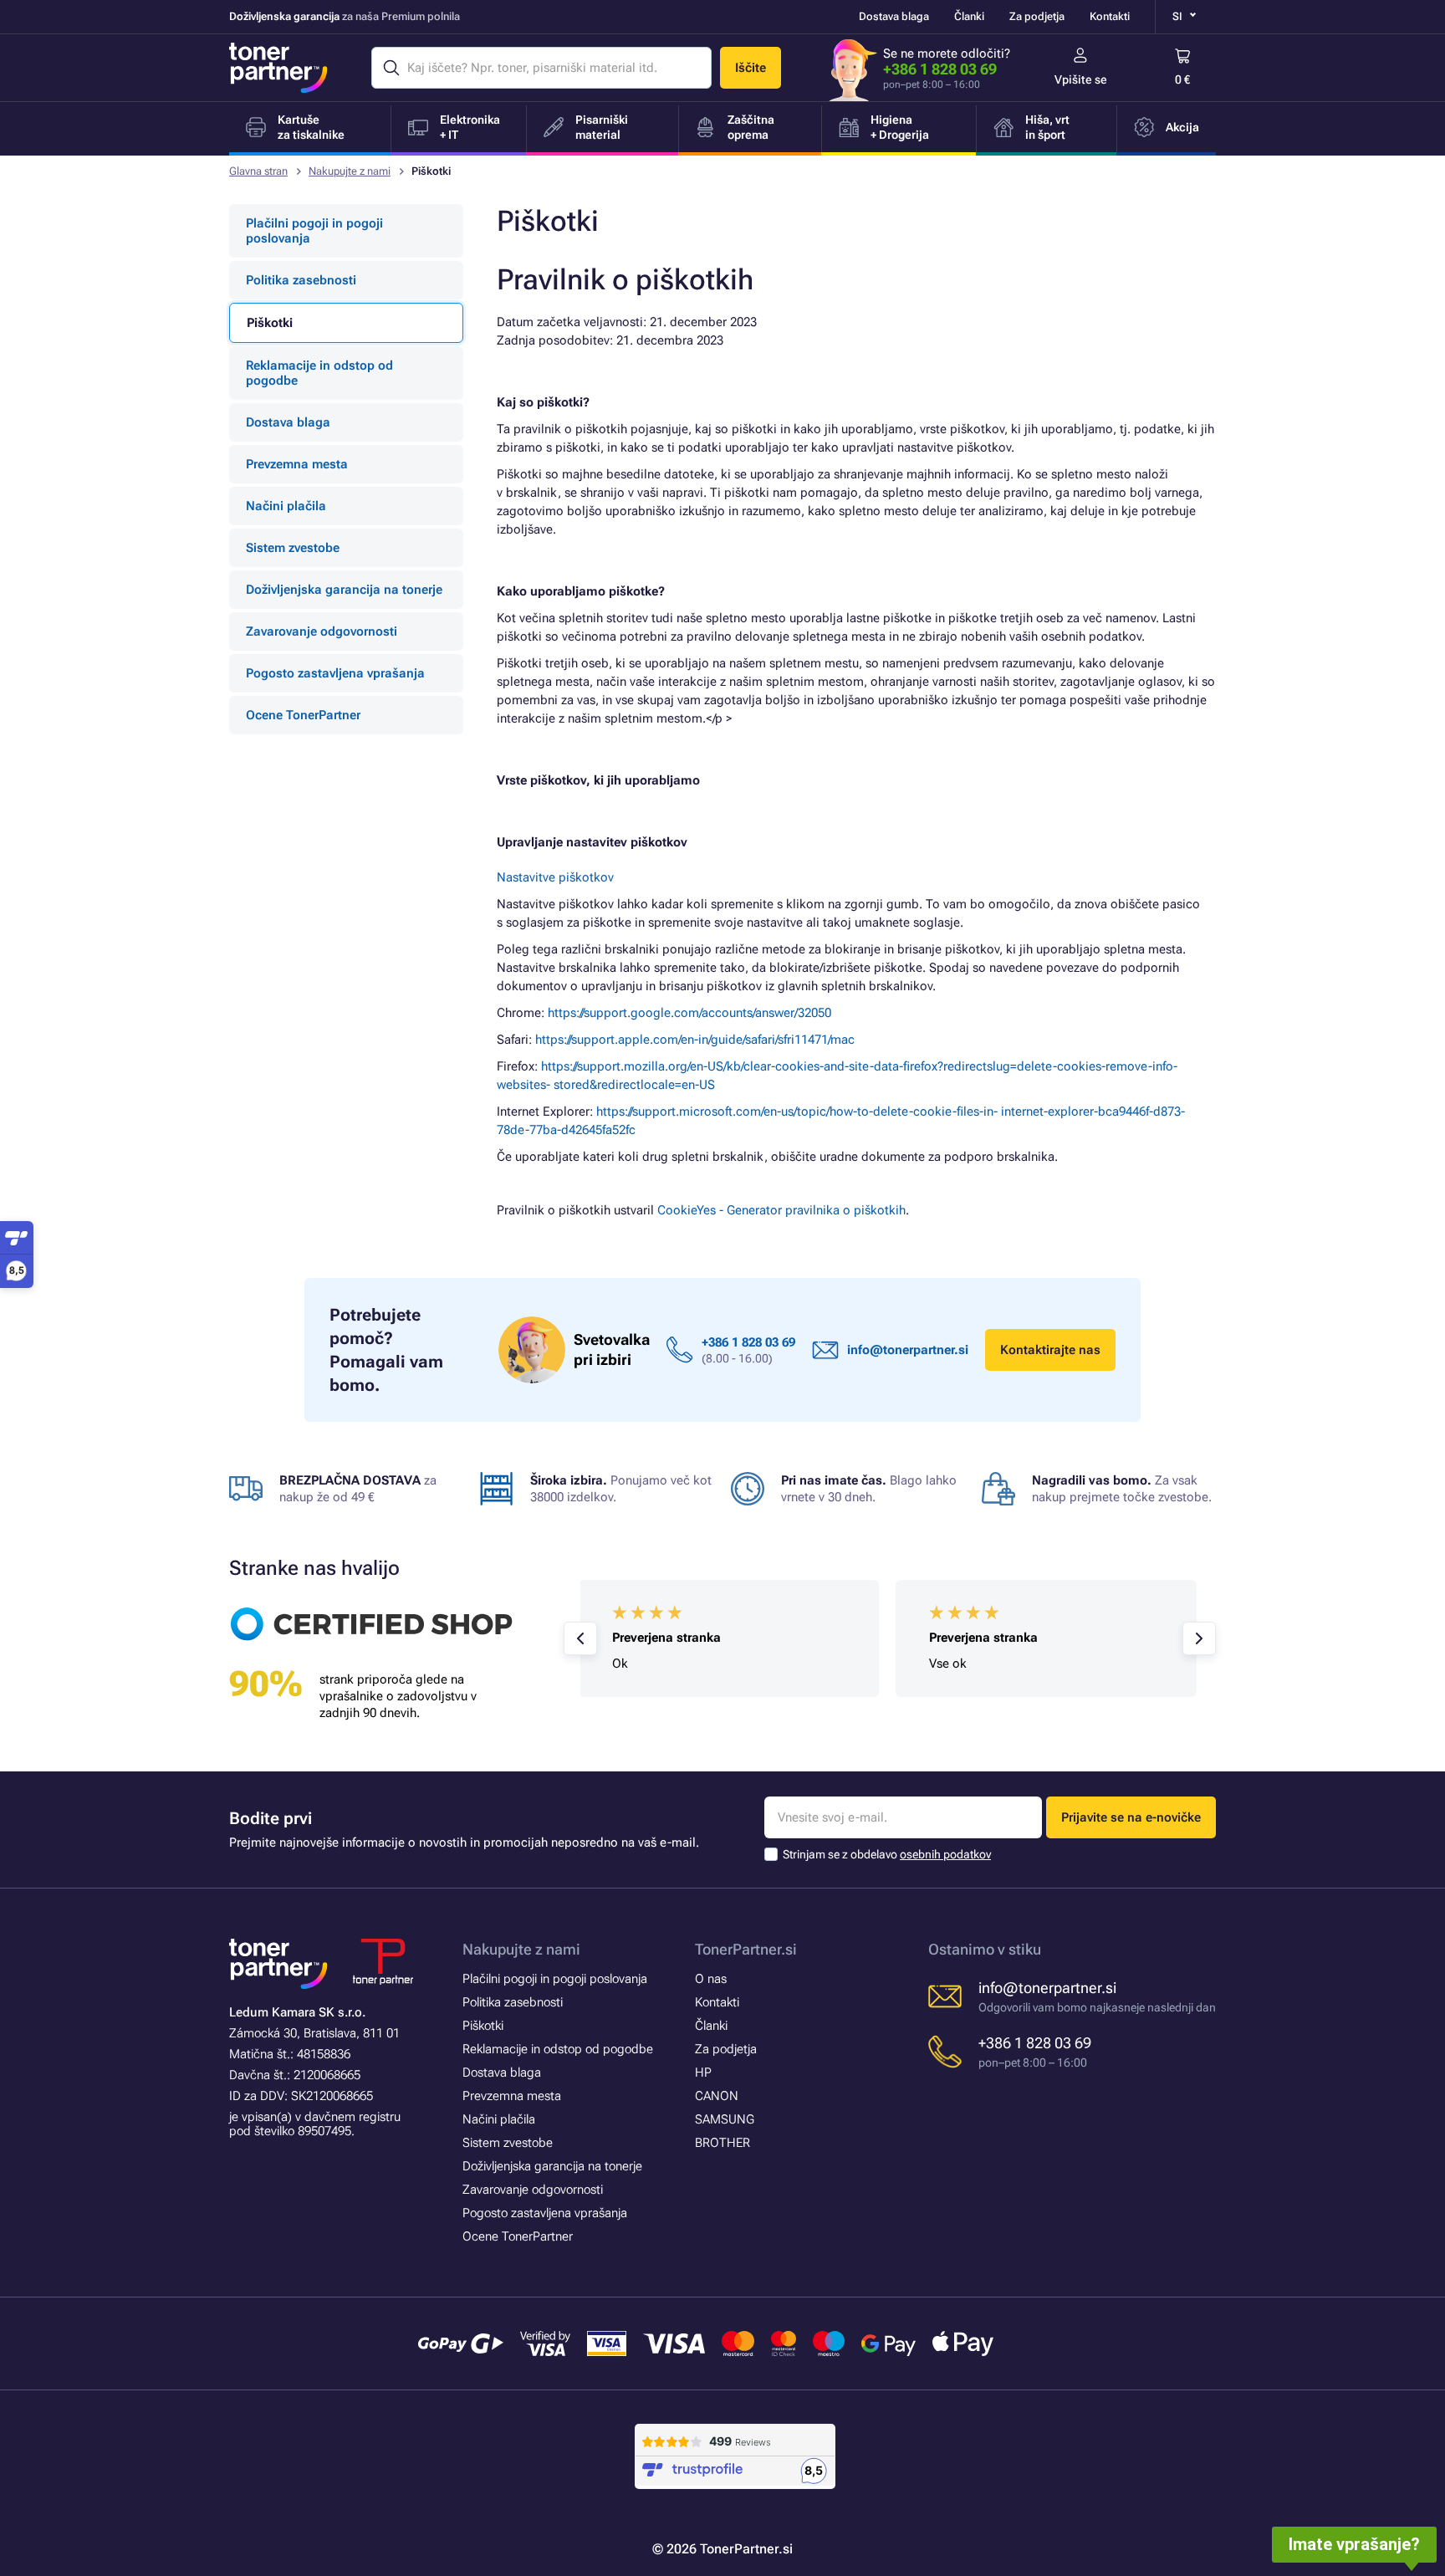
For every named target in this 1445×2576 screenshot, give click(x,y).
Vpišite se (1081, 79)
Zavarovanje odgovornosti (322, 631)
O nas (711, 1979)
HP (703, 2073)
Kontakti (1110, 16)
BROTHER (722, 2143)
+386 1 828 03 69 (940, 69)
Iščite (751, 68)
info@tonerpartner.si (908, 1350)
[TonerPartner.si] (278, 68)
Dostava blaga (894, 16)
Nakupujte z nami (350, 171)
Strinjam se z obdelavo (887, 1854)
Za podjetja (1037, 16)
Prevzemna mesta (297, 464)
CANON (717, 2096)
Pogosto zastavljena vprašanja (335, 673)
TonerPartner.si (746, 1949)
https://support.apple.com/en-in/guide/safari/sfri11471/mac (695, 1040)
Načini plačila (286, 506)
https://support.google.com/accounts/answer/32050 (689, 1013)
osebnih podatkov (945, 1854)
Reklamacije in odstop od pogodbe (319, 373)
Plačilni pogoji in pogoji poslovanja (314, 231)
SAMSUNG (725, 2119)
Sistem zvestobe (293, 548)
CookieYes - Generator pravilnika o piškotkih (781, 1210)
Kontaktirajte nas (1050, 1350)
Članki (969, 16)
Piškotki (483, 2026)
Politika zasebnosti (301, 280)
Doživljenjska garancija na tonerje (344, 590)
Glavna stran (258, 171)
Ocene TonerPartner (303, 715)
